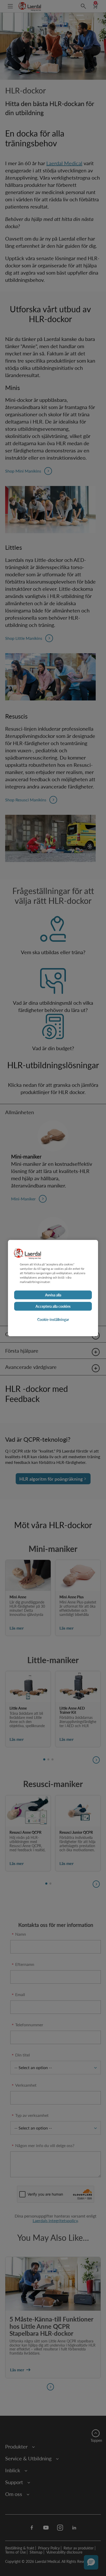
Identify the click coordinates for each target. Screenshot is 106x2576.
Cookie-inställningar (53, 1319)
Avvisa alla (53, 1295)
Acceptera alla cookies (53, 1306)
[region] (53, 1288)
